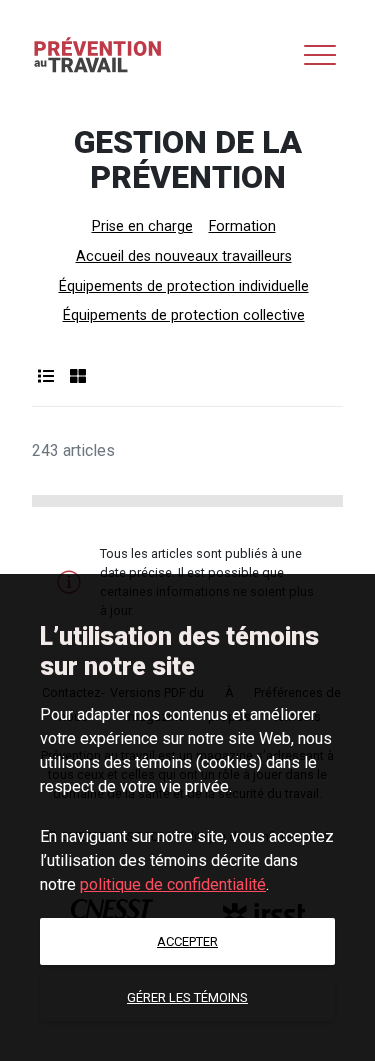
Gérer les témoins (187, 997)
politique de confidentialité (173, 884)
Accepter (187, 941)
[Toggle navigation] (320, 55)
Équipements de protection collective (184, 315)
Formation (242, 226)
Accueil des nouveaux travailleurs (184, 256)
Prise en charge (142, 226)
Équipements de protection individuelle (184, 286)
